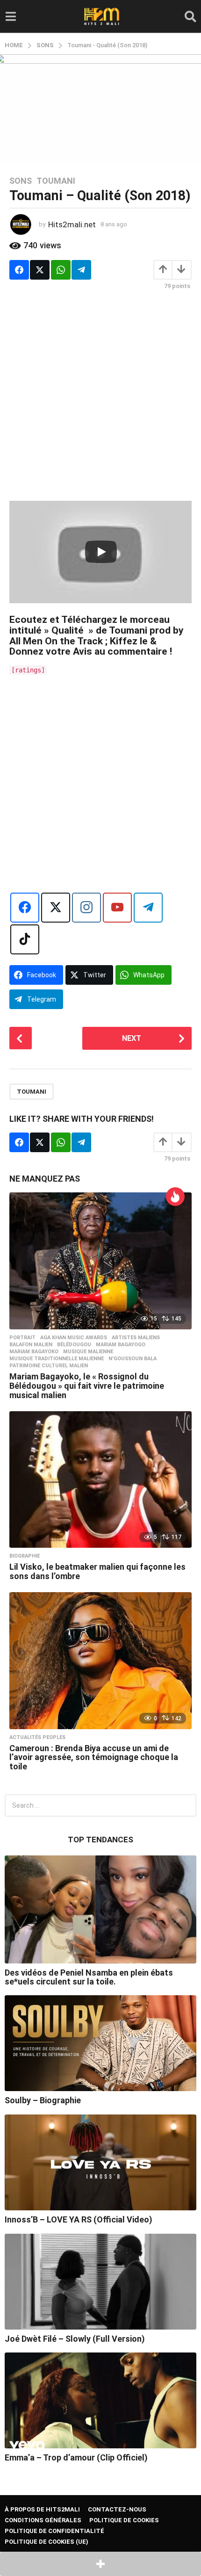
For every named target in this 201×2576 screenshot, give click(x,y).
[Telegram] (148, 908)
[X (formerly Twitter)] (56, 908)
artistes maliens (136, 1338)
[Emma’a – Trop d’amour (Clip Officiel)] (100, 2400)
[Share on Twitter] (40, 270)
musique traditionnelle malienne (57, 1359)
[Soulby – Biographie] (100, 2043)
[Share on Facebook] (19, 270)
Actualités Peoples (37, 1738)
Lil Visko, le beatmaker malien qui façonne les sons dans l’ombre (97, 1571)
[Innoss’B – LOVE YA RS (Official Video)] (100, 2162)
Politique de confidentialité (54, 2531)
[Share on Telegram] (81, 270)
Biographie (25, 1556)
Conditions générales (43, 2520)
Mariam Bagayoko (34, 1352)
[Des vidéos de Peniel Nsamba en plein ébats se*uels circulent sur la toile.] (100, 1909)
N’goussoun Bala (133, 1359)
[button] (11, 16)
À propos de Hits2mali (42, 2509)
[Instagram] (86, 908)
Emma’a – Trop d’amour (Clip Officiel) (76, 2457)
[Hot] (175, 1197)
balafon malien (31, 1345)
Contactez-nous (117, 2509)
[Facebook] (25, 908)
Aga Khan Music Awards (74, 1338)
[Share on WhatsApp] (61, 270)
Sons (21, 181)
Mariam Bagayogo (121, 1345)
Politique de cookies (124, 2520)
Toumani (56, 181)
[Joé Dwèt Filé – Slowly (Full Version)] (100, 2282)
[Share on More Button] (100, 2564)
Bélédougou (74, 1345)
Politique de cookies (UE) (47, 2542)
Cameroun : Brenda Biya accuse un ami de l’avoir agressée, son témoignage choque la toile (94, 1757)
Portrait (22, 1338)
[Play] (101, 552)
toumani (32, 1092)
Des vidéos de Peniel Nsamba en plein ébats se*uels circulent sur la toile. (89, 1977)
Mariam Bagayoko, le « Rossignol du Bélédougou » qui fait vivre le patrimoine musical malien (87, 1386)
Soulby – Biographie (43, 2100)
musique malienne (88, 1352)
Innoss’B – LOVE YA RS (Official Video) (79, 2219)
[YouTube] (117, 908)
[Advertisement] (100, 400)
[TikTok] (25, 939)
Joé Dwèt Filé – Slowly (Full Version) (75, 2339)
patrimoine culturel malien (49, 1366)
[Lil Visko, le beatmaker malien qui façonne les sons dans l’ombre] (100, 1480)
